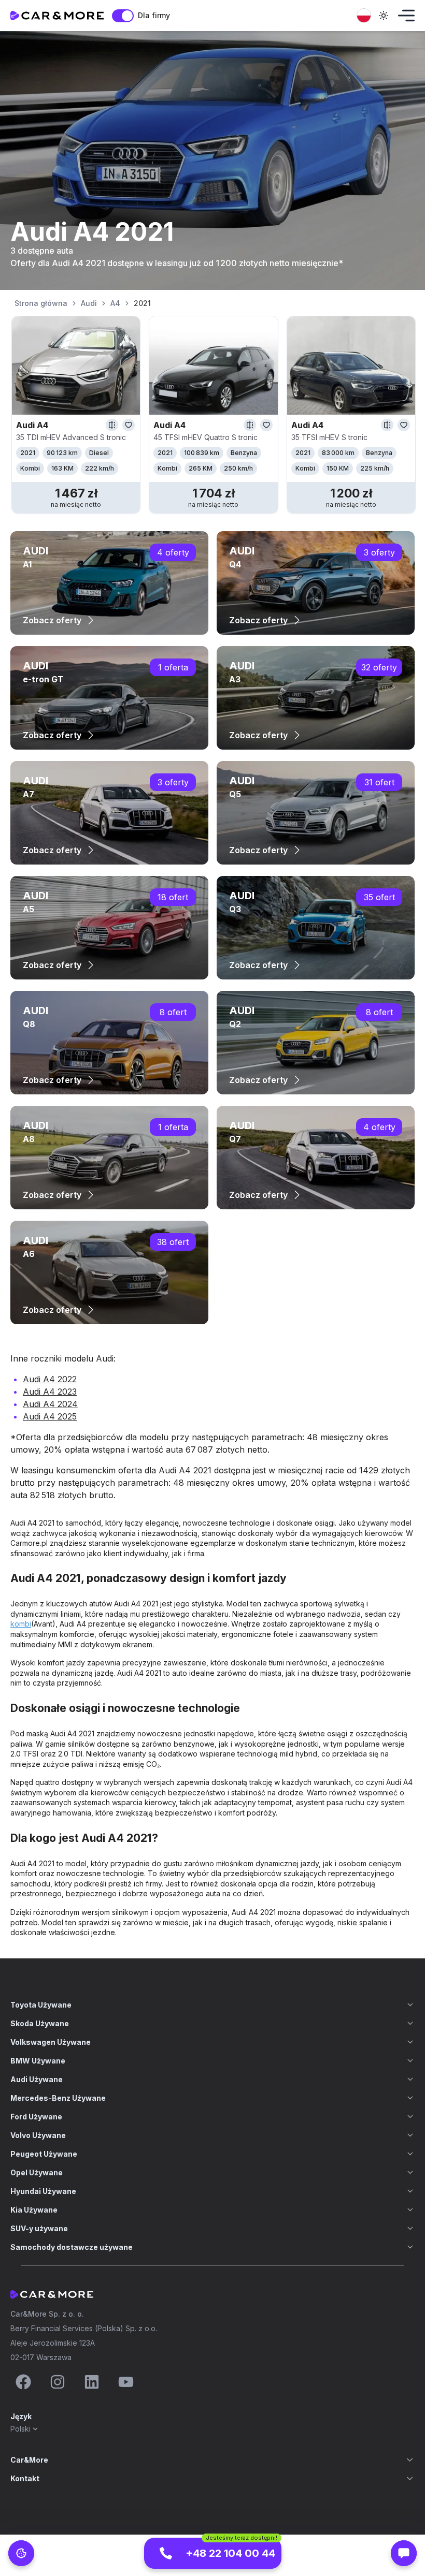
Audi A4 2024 (50, 1404)
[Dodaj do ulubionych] (129, 425)
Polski (20, 2429)
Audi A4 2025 (50, 1416)
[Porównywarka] (112, 425)
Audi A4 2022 (50, 1379)
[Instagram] (58, 2382)
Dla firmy (154, 15)
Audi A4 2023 (50, 1392)
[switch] (123, 16)
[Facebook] (23, 2382)
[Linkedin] (92, 2382)
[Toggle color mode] (384, 16)
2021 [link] (142, 303)
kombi (21, 1624)
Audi (89, 303)
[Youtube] (126, 2382)
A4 (115, 303)
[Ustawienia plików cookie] (21, 2553)
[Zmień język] (364, 16)
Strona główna (41, 303)
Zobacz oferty (52, 620)
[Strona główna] (57, 16)
